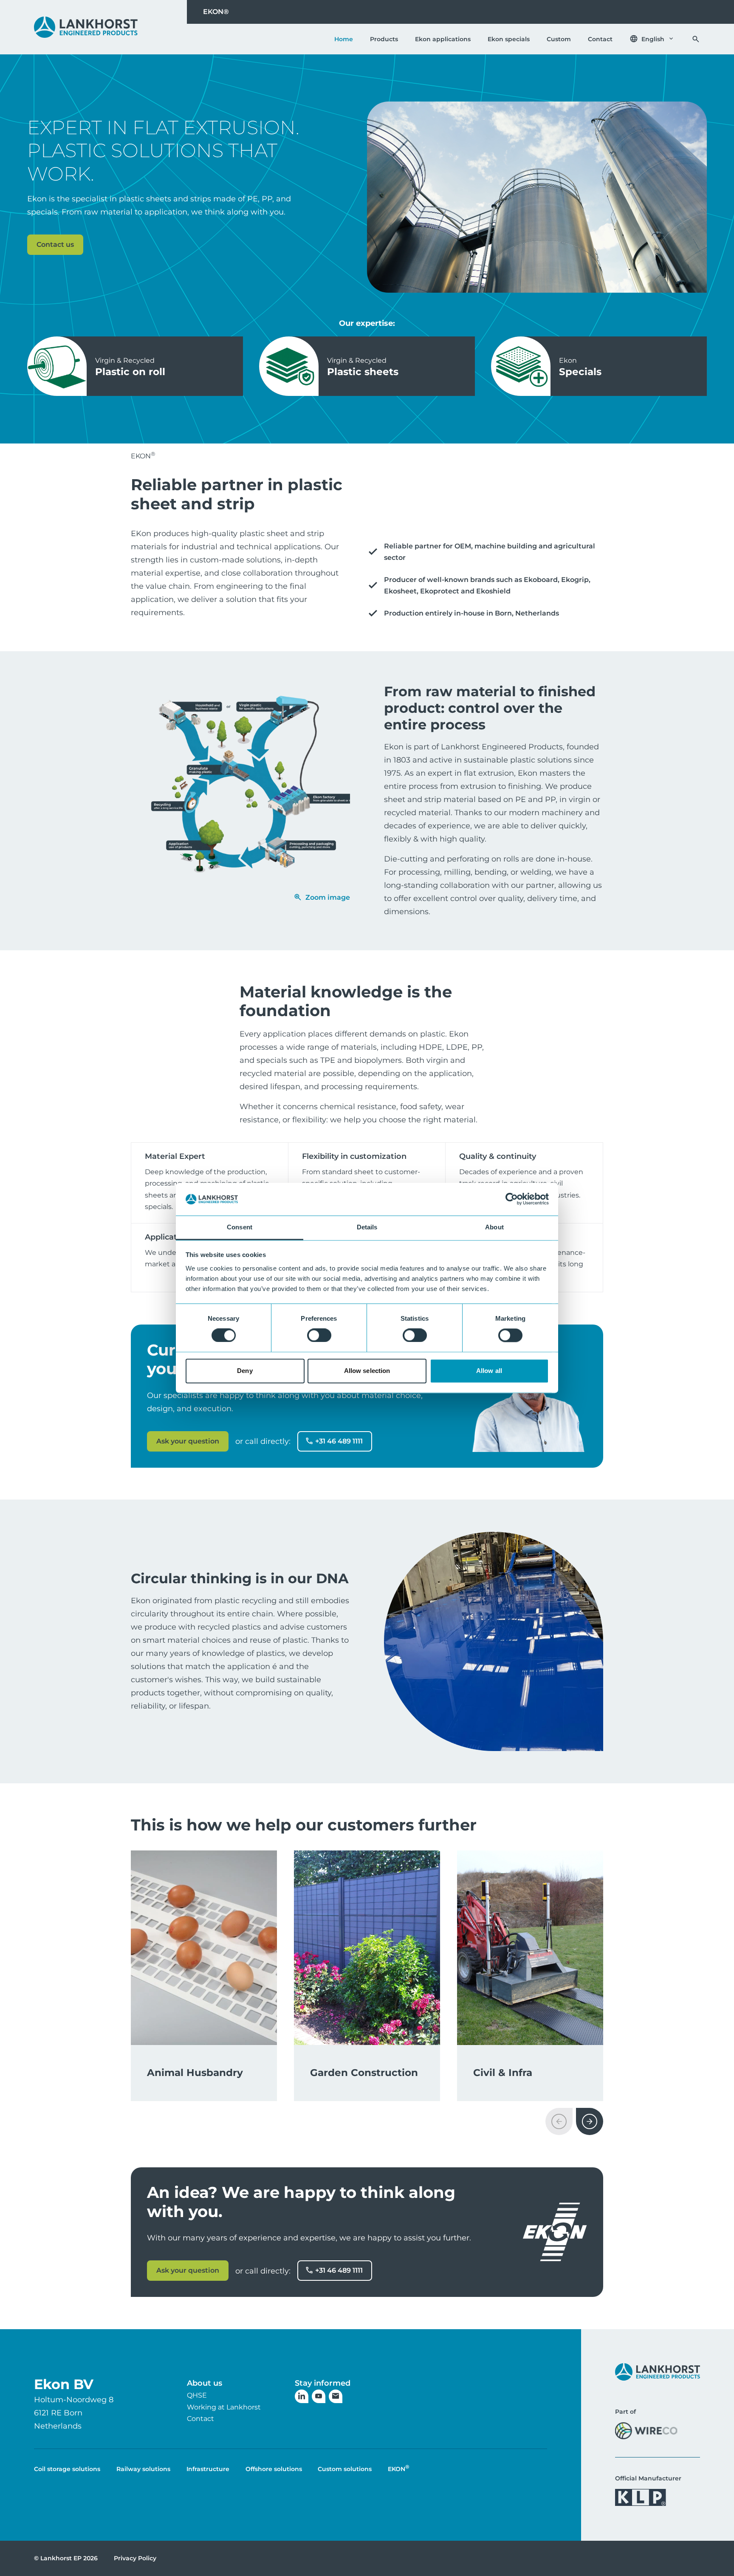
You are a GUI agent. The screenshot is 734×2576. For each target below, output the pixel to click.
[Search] (696, 39)
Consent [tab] (240, 1227)
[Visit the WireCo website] (646, 2431)
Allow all (489, 1371)
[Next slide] (590, 2121)
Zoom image (328, 897)
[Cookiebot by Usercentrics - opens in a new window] (512, 1199)
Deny (245, 1371)
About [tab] (494, 1227)
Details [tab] (367, 1227)
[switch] (319, 1336)
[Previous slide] (559, 2121)
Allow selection (367, 1371)
